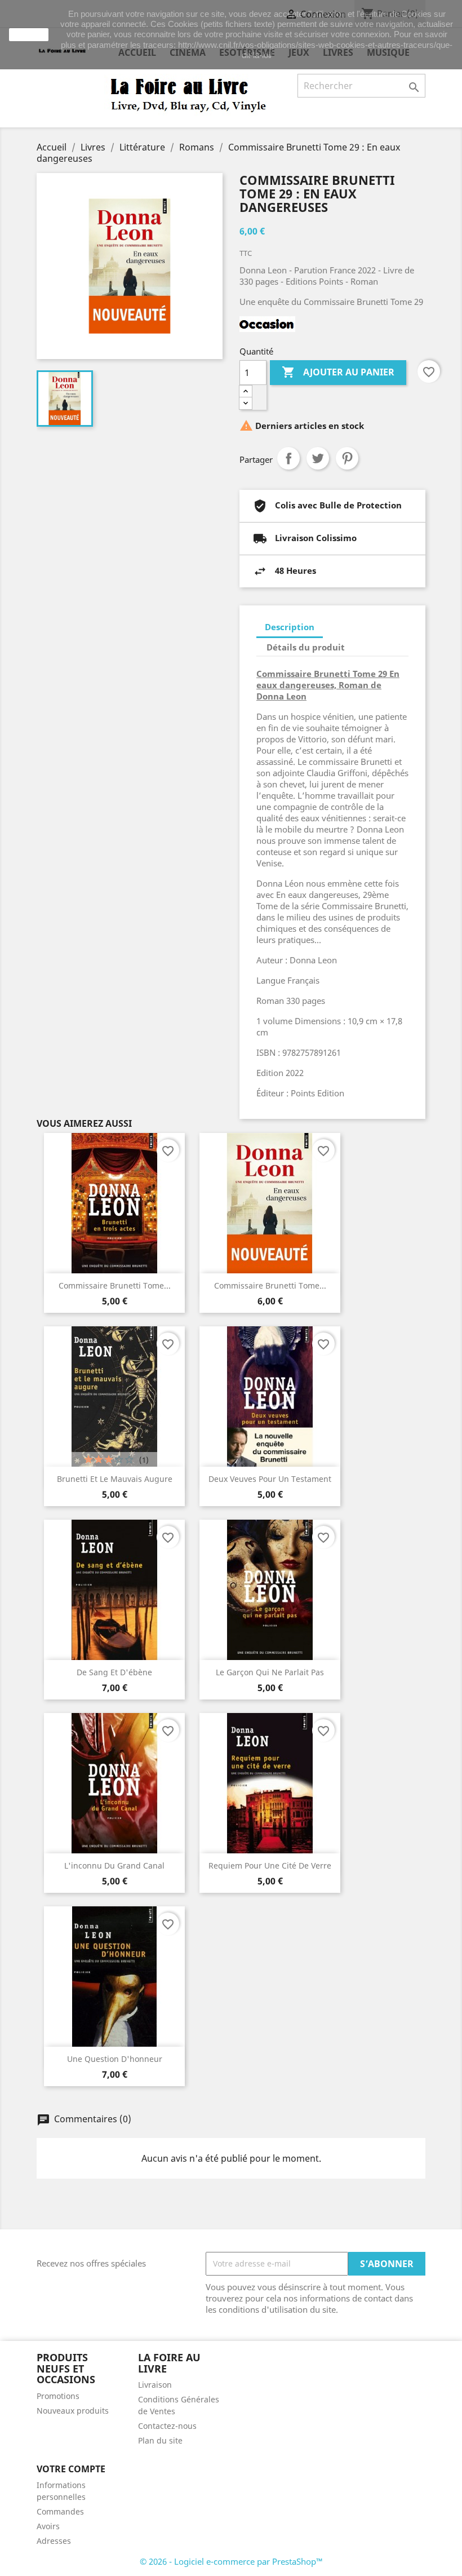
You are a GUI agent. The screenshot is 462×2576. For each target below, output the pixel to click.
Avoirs (48, 2526)
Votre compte (71, 2469)
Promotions (58, 2396)
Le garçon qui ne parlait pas (270, 1672)
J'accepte (29, 34)
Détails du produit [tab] (306, 647)
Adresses (54, 2541)
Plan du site (160, 2440)
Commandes (60, 2511)
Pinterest (347, 458)
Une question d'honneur (115, 2059)
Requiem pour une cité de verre (270, 1865)
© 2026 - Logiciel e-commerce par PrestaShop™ (231, 2561)
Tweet (318, 458)
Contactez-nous (167, 2426)
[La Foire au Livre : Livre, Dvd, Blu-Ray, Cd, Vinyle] (189, 94)
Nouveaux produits (73, 2411)
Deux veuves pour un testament (270, 1479)
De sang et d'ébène (114, 1672)
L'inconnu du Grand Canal (114, 1865)
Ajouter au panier (338, 372)
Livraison (155, 2385)
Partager (288, 458)
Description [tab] (290, 627)
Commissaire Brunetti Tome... (115, 1285)
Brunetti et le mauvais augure (115, 1479)
